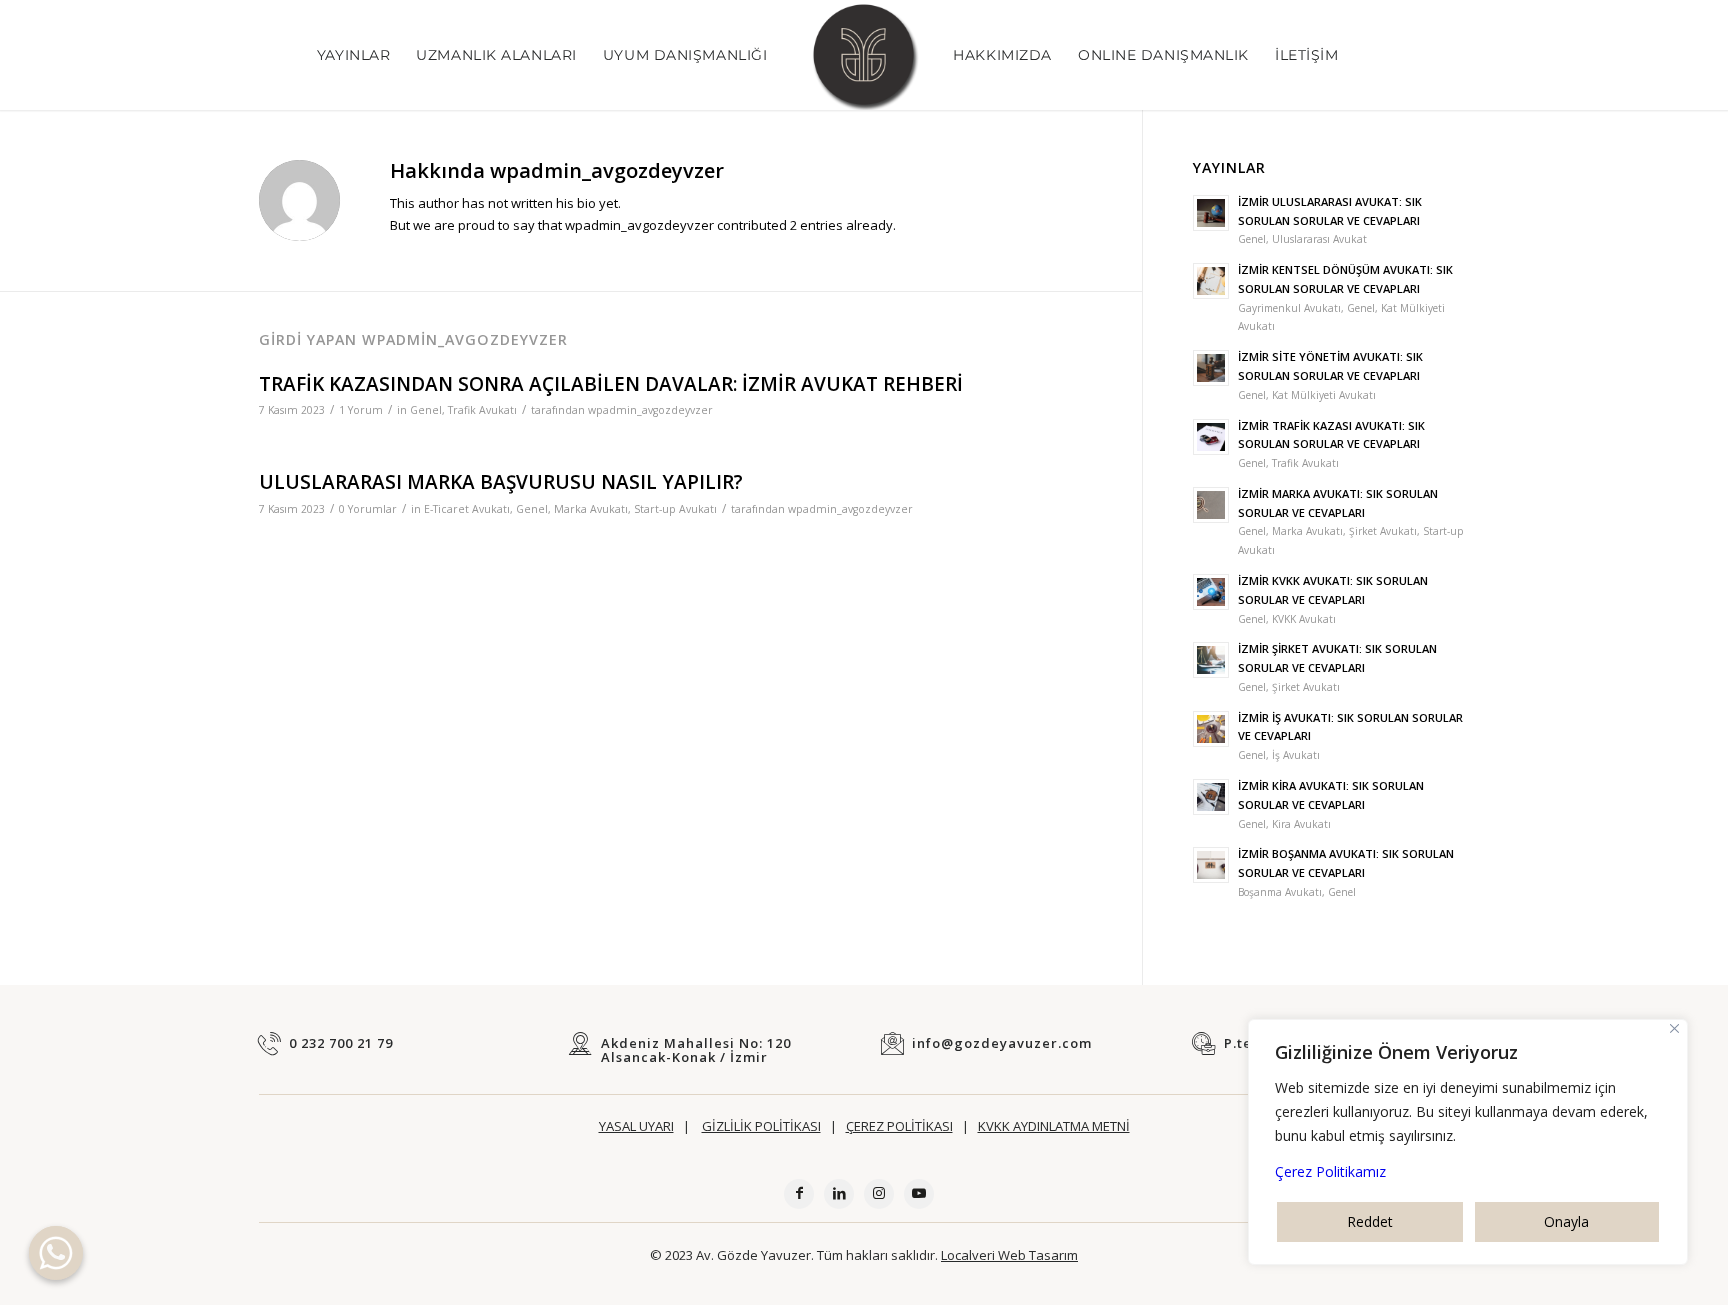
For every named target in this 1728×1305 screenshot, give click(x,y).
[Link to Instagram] (879, 1194)
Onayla (1566, 1221)
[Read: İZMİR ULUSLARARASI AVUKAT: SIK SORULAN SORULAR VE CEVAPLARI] (1211, 213)
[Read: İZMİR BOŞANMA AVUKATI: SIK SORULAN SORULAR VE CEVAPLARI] (1211, 865)
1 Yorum (361, 410)
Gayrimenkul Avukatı (1289, 308)
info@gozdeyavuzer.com (1002, 1043)
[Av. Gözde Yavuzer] (864, 55)
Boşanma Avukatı (1280, 892)
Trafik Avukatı (482, 410)
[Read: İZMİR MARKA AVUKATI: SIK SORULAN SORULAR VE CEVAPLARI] (1211, 505)
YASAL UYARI (636, 1126)
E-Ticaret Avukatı (467, 509)
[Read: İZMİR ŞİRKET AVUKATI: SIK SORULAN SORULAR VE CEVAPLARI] (1211, 660)
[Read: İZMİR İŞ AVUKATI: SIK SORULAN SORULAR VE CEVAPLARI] (1211, 729)
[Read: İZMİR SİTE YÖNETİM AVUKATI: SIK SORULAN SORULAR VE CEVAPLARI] (1211, 368)
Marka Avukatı (591, 509)
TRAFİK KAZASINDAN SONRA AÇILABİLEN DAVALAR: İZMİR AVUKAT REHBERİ (611, 384)
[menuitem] (353, 55)
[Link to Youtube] (919, 1194)
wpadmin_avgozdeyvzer (650, 410)
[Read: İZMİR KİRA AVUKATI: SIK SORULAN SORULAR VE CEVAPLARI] (1211, 797)
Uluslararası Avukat (1319, 239)
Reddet (1370, 1221)
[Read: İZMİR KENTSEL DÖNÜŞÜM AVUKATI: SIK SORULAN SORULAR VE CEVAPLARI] (1211, 281)
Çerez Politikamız (1330, 1171)
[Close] (1674, 1028)
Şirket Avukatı (1383, 531)
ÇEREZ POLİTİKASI (899, 1126)
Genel (426, 410)
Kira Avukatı (1301, 824)
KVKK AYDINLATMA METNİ (1054, 1126)
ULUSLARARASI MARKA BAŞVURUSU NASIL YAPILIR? (501, 482)
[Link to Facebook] (799, 1194)
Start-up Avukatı (675, 509)
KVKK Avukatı (1304, 619)
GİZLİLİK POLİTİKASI (761, 1126)
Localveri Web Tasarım (1009, 1255)
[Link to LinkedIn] (839, 1194)
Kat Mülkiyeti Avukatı (1324, 395)
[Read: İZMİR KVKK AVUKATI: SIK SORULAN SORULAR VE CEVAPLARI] (1211, 592)
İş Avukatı (1296, 755)
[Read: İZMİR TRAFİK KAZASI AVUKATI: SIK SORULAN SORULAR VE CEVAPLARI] (1211, 437)
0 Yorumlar (368, 509)
